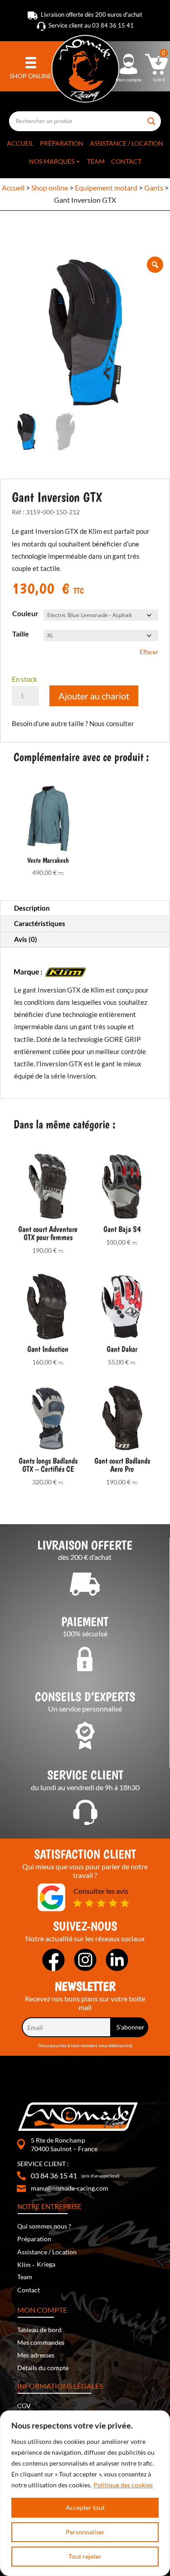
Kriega (46, 2264)
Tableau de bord (39, 2330)
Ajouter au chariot (94, 696)
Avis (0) (26, 939)
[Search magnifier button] (152, 118)
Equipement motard (106, 188)
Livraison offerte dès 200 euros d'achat (92, 14)
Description (32, 908)
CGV (24, 2406)
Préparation (62, 143)
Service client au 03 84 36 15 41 (91, 25)
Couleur (25, 613)
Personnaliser (85, 2532)
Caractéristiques (40, 923)
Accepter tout (85, 2507)
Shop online (50, 188)
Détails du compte (43, 2368)
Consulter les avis (101, 1891)
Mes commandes (41, 2342)
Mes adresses (36, 2355)
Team (96, 161)
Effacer (149, 652)
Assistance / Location (126, 143)
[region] (85, 2493)
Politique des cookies (123, 2485)
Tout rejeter (85, 2556)
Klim (24, 2265)
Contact (126, 161)
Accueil (20, 143)
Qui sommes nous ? (44, 2226)
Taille (21, 634)
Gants (154, 188)
